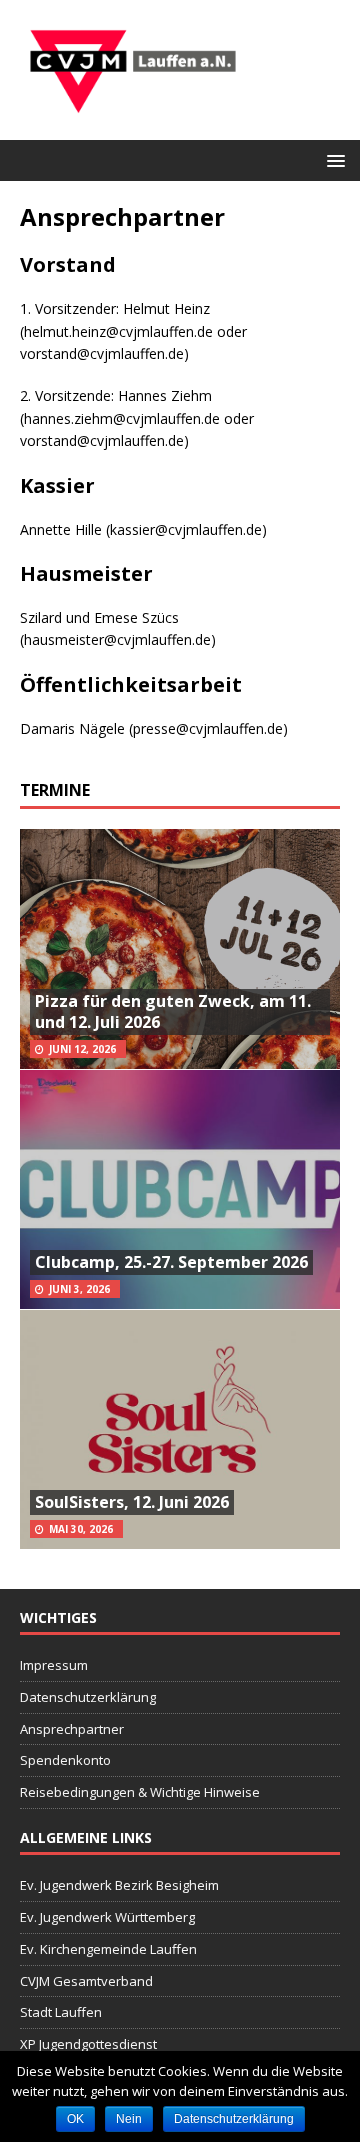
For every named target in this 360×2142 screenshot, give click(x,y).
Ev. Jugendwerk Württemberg (107, 1917)
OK (75, 2119)
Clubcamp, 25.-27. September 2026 (171, 1262)
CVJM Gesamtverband (86, 1981)
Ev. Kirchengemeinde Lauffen (108, 1949)
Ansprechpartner (72, 1729)
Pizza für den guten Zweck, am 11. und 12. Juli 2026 (173, 1011)
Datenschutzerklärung (88, 1697)
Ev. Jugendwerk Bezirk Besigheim (119, 1885)
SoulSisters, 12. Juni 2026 (132, 1502)
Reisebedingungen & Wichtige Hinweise (140, 1792)
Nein (129, 2119)
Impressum (54, 1665)
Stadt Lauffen (61, 2012)
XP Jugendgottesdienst (88, 2044)
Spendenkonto (65, 1760)
